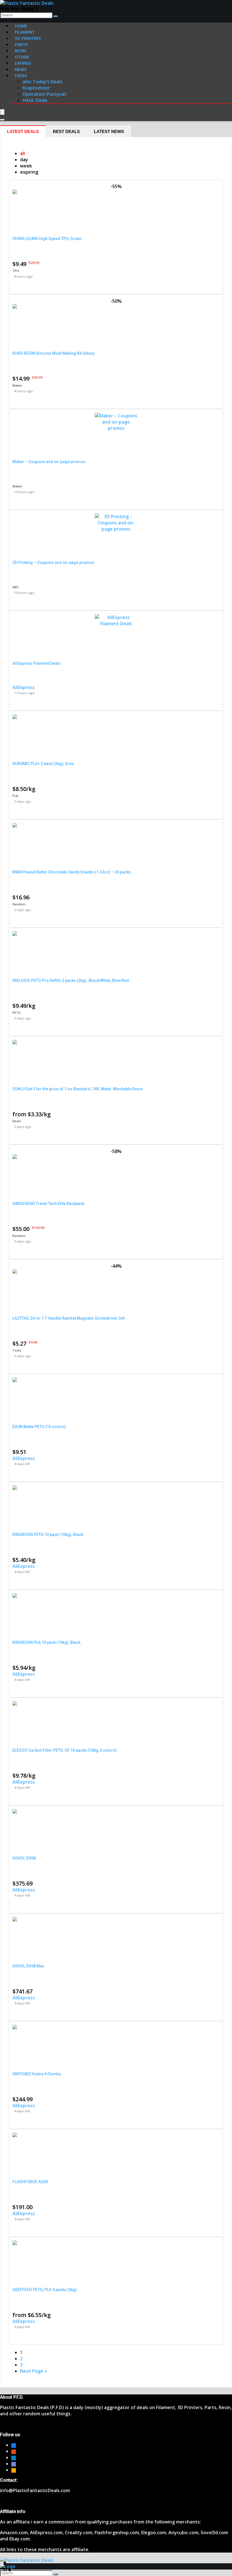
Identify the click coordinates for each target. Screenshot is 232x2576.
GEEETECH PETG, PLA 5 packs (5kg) (45, 2290)
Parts (21, 44)
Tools (17, 1350)
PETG (17, 1013)
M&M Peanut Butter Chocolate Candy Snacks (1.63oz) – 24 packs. (72, 872)
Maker (17, 385)
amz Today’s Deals (43, 82)
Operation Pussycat (45, 94)
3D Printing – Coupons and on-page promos (53, 563)
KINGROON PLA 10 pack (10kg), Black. (47, 1642)
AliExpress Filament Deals (36, 663)
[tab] (23, 131)
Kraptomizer (36, 88)
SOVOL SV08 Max (28, 1966)
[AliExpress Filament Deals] (116, 624)
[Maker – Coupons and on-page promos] (116, 428)
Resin (17, 1121)
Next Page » (34, 2371)
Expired (23, 63)
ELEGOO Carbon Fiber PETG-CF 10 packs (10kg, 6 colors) (65, 1750)
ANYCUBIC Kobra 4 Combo (37, 2074)
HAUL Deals (35, 100)
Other (22, 57)
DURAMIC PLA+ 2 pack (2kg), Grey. (43, 764)
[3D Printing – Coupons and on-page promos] (116, 529)
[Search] (56, 16)
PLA (15, 796)
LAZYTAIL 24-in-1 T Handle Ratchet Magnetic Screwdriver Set (68, 1318)
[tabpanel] (116, 1262)
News (21, 69)
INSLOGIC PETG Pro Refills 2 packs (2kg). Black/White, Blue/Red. (71, 980)
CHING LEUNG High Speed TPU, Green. (48, 239)
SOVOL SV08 (24, 1858)
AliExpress (24, 687)
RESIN (20, 51)
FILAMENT (25, 32)
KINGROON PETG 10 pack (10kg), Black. (48, 1535)
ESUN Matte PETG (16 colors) (39, 1427)
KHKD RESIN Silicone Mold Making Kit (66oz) (54, 353)
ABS (15, 587)
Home (21, 26)
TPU (16, 271)
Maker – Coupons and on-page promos (49, 462)
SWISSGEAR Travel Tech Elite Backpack (48, 1204)
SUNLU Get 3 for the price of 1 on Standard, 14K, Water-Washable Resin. (78, 1089)
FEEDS (21, 75)
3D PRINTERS (28, 38)
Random (19, 904)
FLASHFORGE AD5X (30, 2182)
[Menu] (2, 112)
